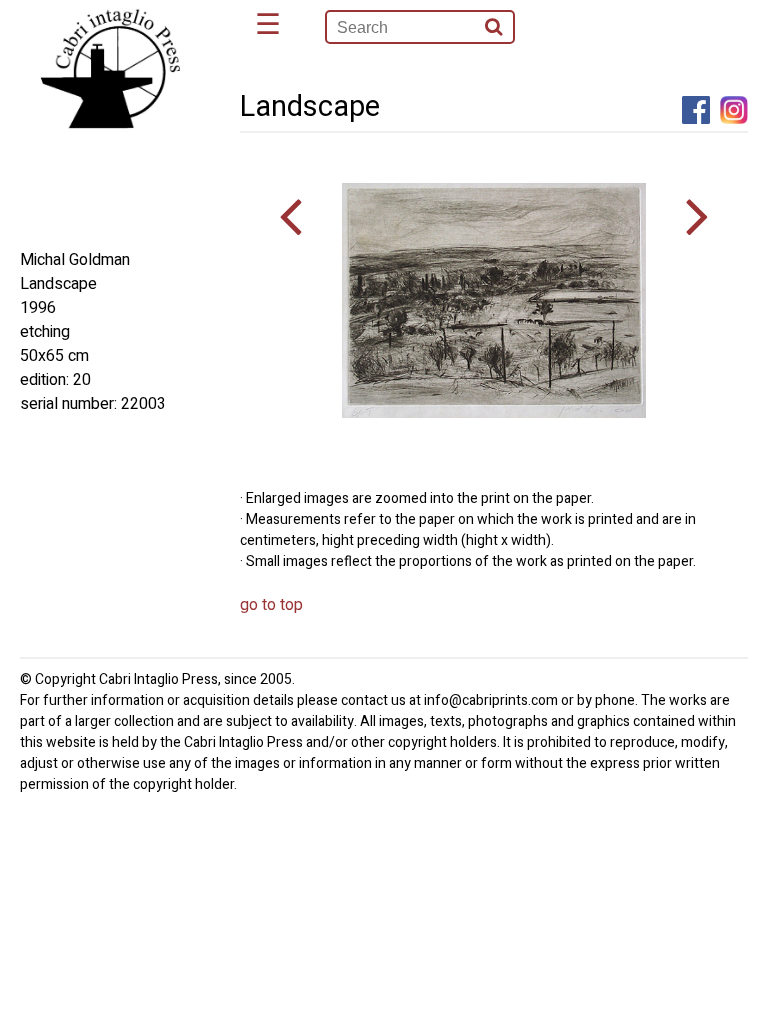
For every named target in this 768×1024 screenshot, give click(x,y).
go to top (271, 605)
